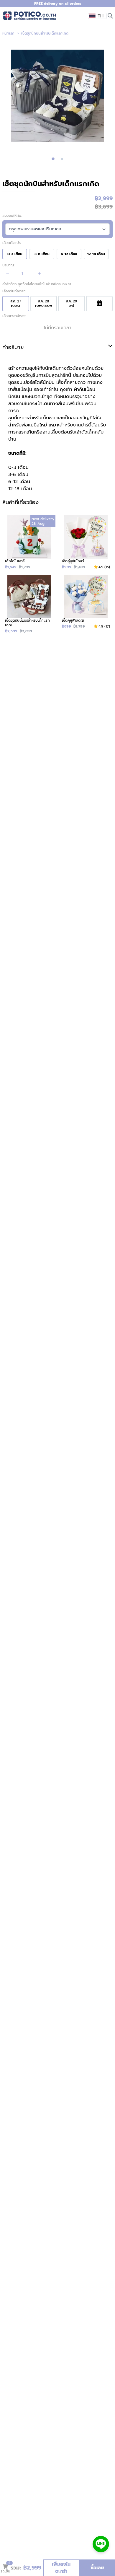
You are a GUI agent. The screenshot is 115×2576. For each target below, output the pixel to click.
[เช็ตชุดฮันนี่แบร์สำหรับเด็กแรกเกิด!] (29, 604)
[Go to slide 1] (53, 159)
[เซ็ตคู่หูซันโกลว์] (86, 542)
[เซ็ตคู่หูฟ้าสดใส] (86, 604)
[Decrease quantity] (8, 273)
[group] (57, 96)
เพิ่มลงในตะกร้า (61, 2568)
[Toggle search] (110, 15)
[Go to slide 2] (62, 159)
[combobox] (97, 16)
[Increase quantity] (39, 273)
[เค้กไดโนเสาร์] (29, 542)
